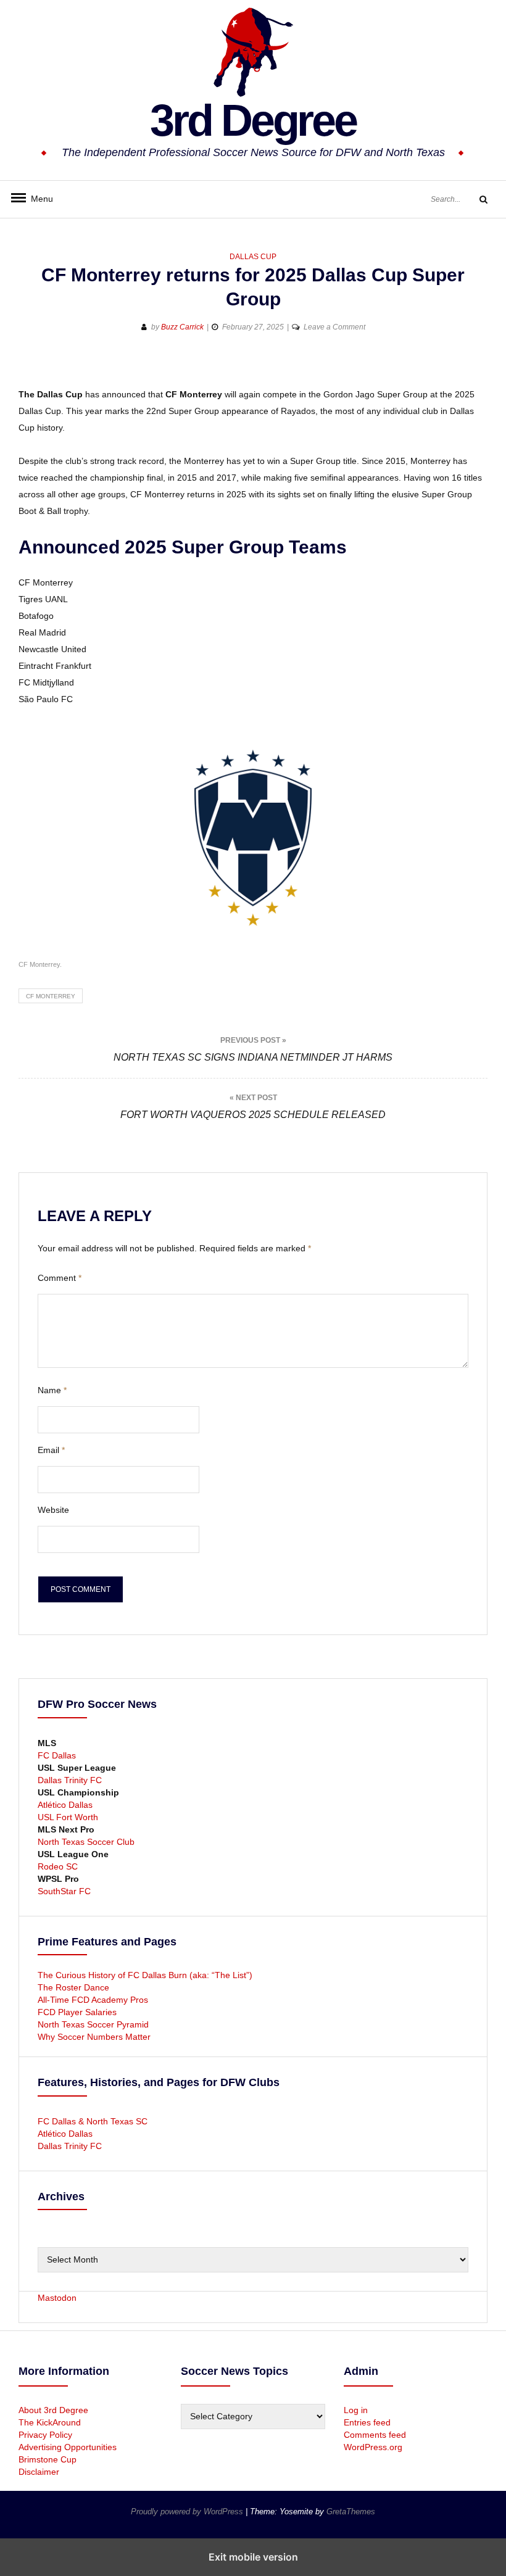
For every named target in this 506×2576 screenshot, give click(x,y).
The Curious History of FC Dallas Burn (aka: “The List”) (145, 1975)
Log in (356, 2410)
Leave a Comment (334, 327)
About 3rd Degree (53, 2410)
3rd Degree (253, 120)
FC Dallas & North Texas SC (93, 2121)
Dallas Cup (253, 257)
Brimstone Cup (48, 2459)
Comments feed (375, 2435)
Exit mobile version (253, 2557)
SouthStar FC (64, 1891)
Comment (60, 1278)
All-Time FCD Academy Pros (93, 2000)
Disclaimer (39, 2472)
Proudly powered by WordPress (188, 2512)
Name (52, 1390)
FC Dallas (57, 1755)
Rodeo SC (58, 1866)
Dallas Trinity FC (70, 1780)
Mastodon (57, 2298)
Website (53, 1510)
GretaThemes (351, 2512)
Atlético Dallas (65, 1805)
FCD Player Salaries (77, 2012)
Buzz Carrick (182, 327)
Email (51, 1450)
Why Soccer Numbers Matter (94, 2037)
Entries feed (367, 2422)
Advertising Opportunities (68, 2447)
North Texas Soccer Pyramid (93, 2024)
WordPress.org (373, 2447)
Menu (37, 199)
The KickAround (50, 2422)
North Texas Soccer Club (86, 1842)
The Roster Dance (75, 1987)
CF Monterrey (51, 996)
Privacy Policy (45, 2435)
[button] (29, 367)
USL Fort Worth (68, 1817)
